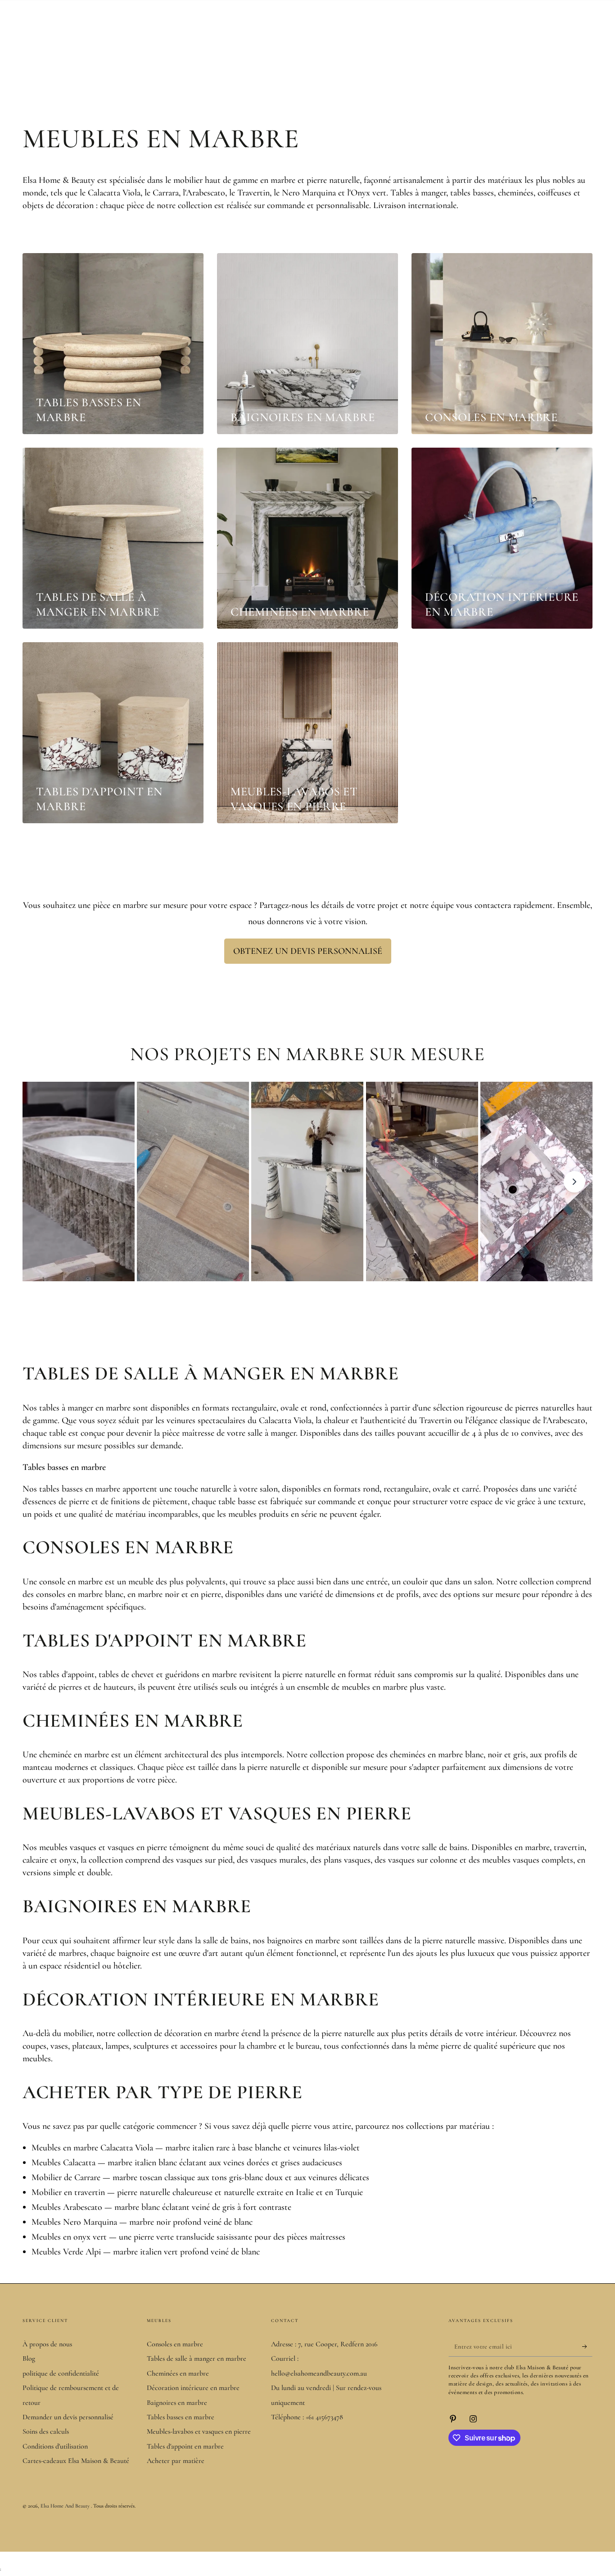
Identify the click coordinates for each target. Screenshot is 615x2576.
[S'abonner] (587, 2346)
